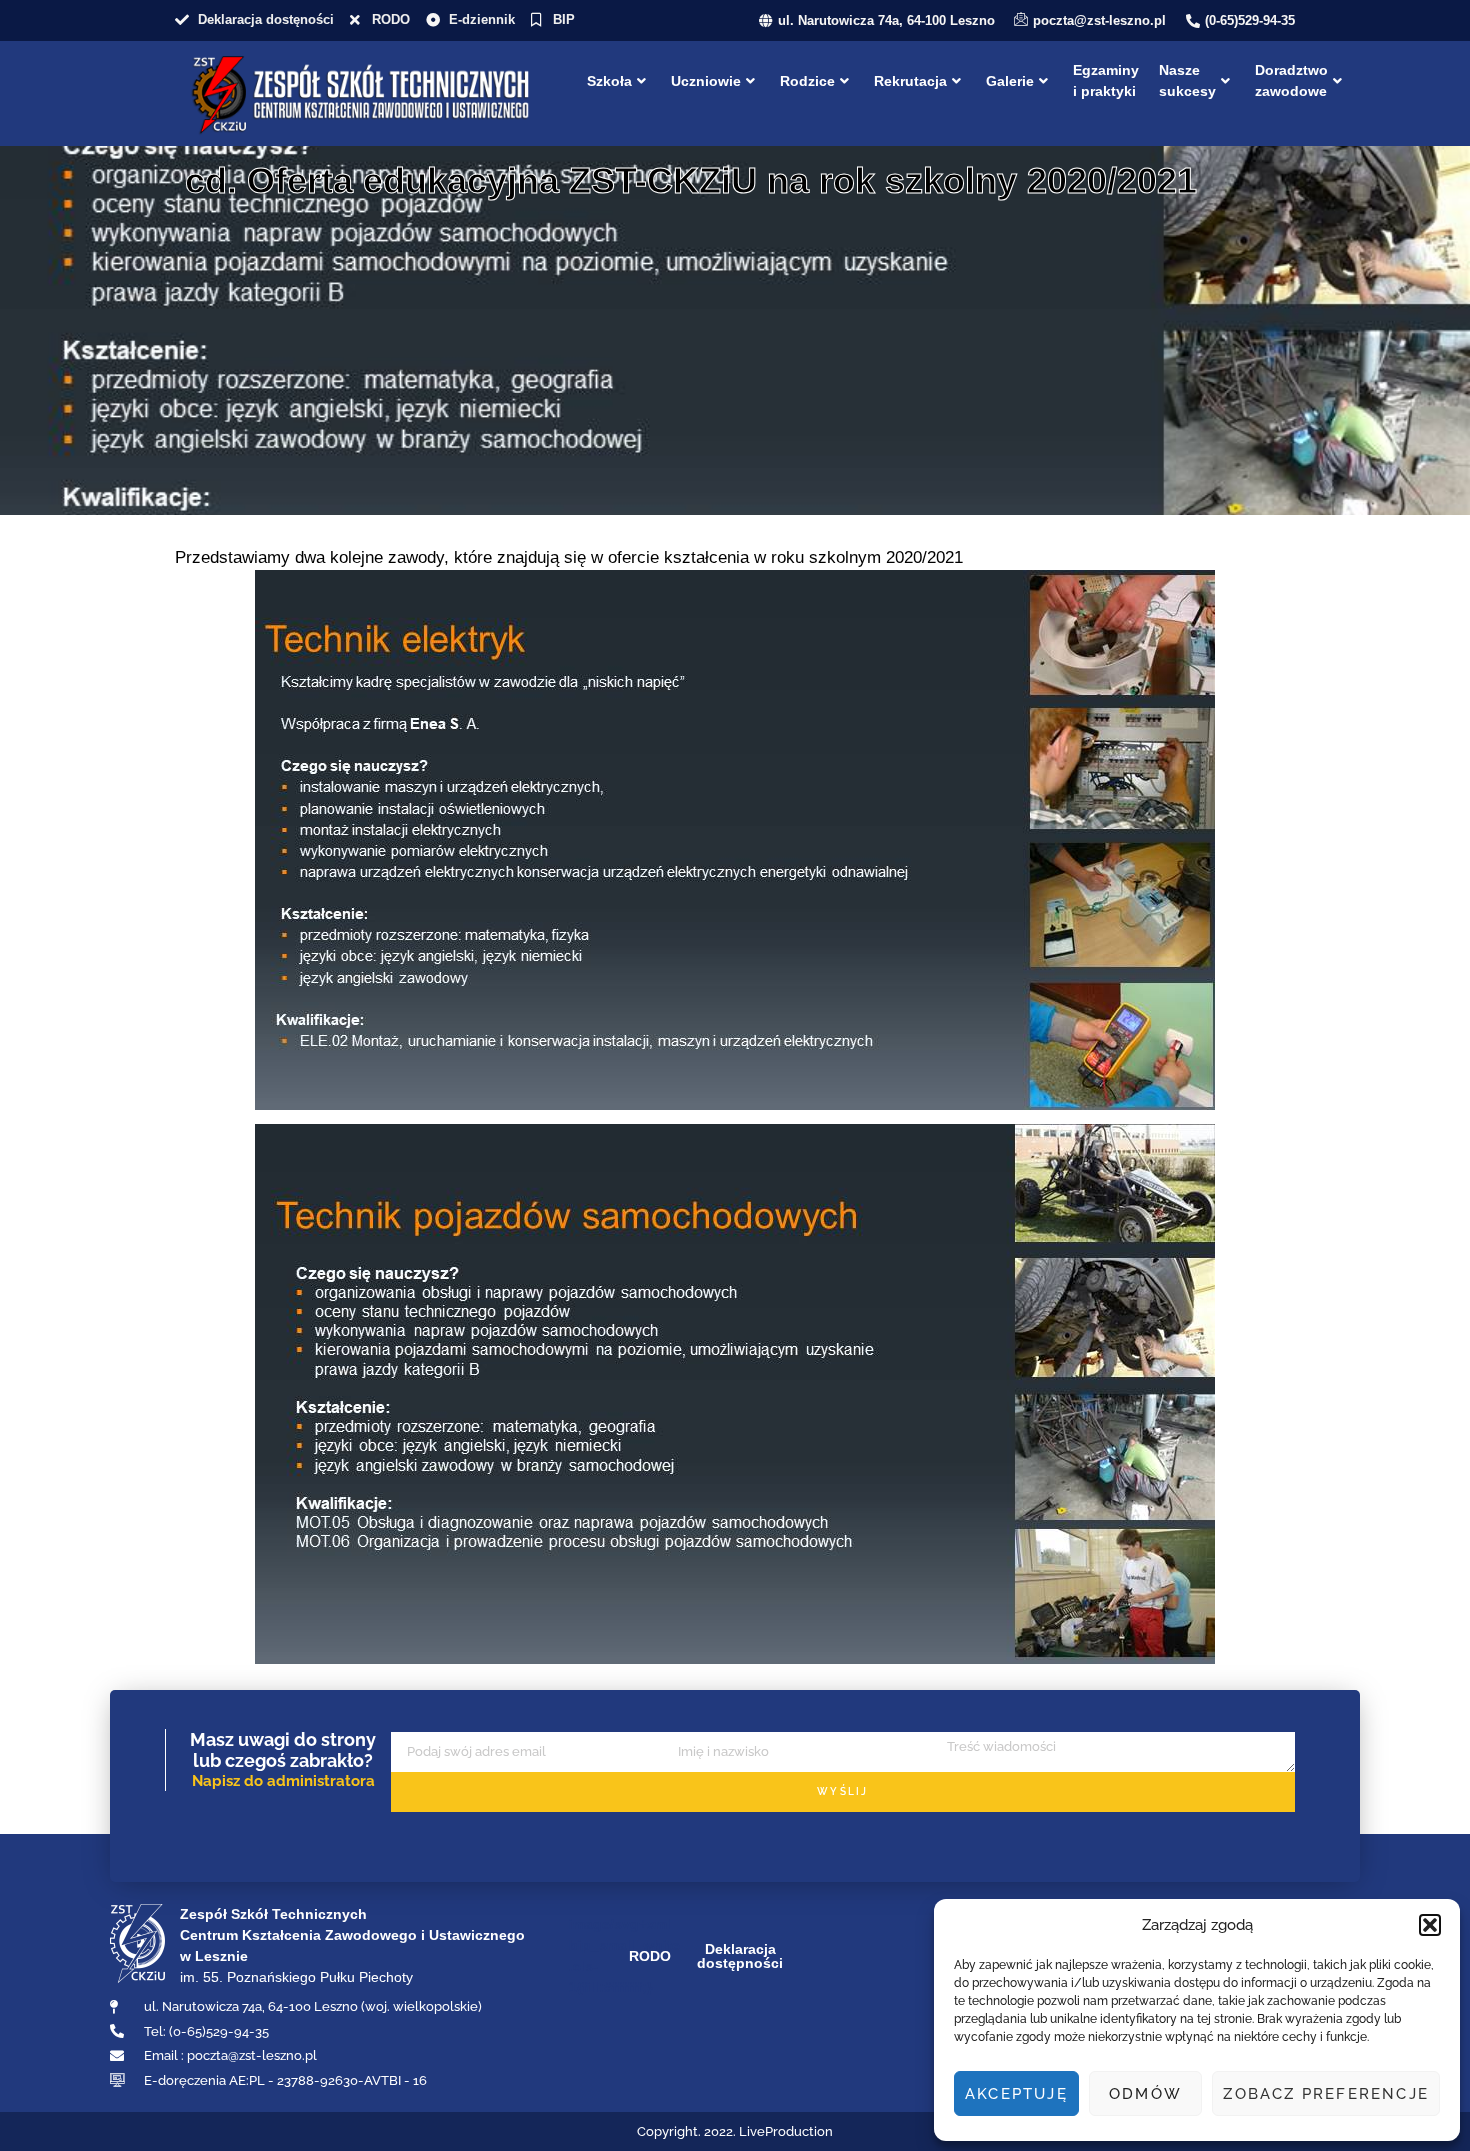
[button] (1430, 1925)
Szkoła (609, 81)
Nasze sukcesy (1187, 80)
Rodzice (807, 81)
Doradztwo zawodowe (1291, 80)
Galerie (1010, 81)
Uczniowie (706, 81)
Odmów (1145, 2094)
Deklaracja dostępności (740, 1956)
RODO (650, 1956)
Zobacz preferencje (1326, 2094)
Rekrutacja (910, 81)
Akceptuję (1016, 2094)
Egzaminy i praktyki (1106, 80)
